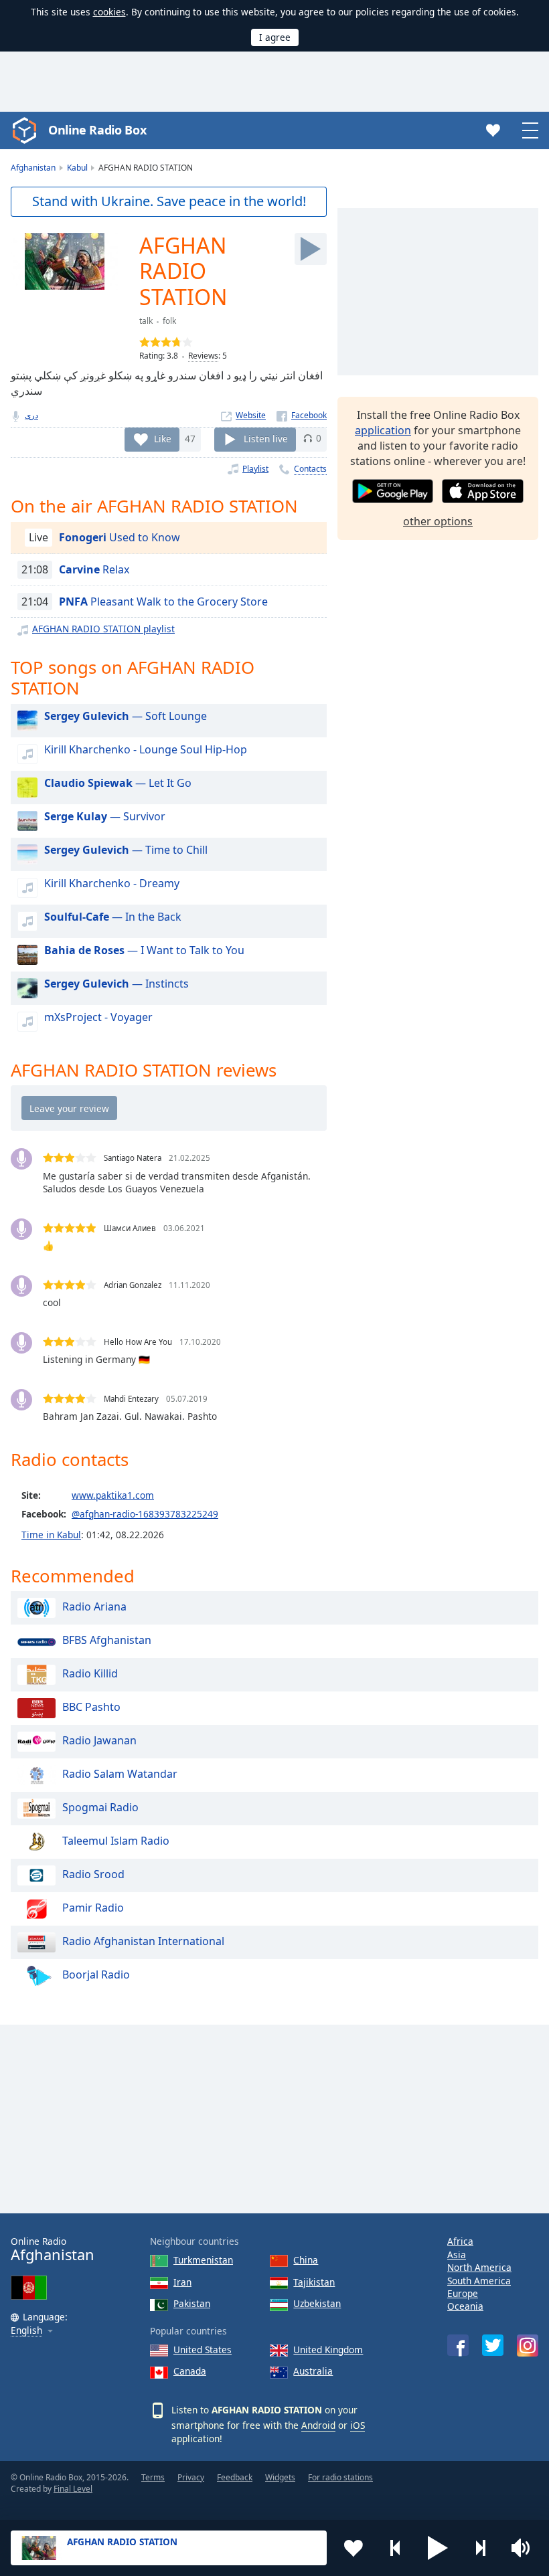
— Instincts (116, 984)
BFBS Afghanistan (107, 1641)
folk (169, 321)
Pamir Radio (93, 1908)
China (306, 2260)
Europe (463, 2293)
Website (251, 415)
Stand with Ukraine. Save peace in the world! (169, 201)
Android (318, 2425)
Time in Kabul (51, 1535)
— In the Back (113, 917)
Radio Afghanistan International (143, 1942)
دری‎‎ (31, 415)
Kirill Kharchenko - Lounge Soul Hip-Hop (146, 749)
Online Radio (53, 2249)
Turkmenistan (203, 2260)
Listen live (266, 438)
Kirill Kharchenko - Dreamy (112, 883)
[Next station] (480, 2548)
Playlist (255, 469)
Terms (153, 2477)
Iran (182, 2282)
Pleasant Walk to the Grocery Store (163, 602)
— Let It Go (118, 783)
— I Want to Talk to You (144, 950)
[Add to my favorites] (354, 2548)
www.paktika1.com (113, 1495)
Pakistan (192, 2303)
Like (163, 438)
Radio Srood (93, 1875)
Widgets (280, 2477)
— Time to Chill (126, 850)
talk (146, 321)
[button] (438, 2548)
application (383, 430)
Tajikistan (314, 2282)
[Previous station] (396, 2548)
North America (479, 2267)
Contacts (310, 469)
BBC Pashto (91, 1708)
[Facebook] (302, 415)
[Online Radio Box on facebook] (458, 2345)
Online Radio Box (97, 130)
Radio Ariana (94, 1607)
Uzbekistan (317, 2303)
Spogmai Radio (100, 1808)
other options (438, 521)
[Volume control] (522, 2548)
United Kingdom (328, 2350)
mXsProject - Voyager (98, 1017)
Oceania (465, 2306)
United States (203, 2350)
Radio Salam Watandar (120, 1774)
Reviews (203, 356)
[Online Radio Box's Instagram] (528, 2345)
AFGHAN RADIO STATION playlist (103, 629)
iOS (358, 2425)
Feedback (235, 2477)
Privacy (191, 2477)
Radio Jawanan (99, 1741)
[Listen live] (311, 249)
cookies (109, 12)
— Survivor (105, 816)
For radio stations (340, 2477)
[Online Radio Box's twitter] (493, 2345)
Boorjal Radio (96, 1975)
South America (479, 2281)
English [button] (26, 2331)
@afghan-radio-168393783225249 (145, 1514)
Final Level (73, 2489)
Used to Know (120, 537)
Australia (313, 2371)
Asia (457, 2255)
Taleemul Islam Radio (116, 1841)
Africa (460, 2241)
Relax (94, 569)
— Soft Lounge (126, 716)
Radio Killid (90, 1674)
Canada (190, 2371)
